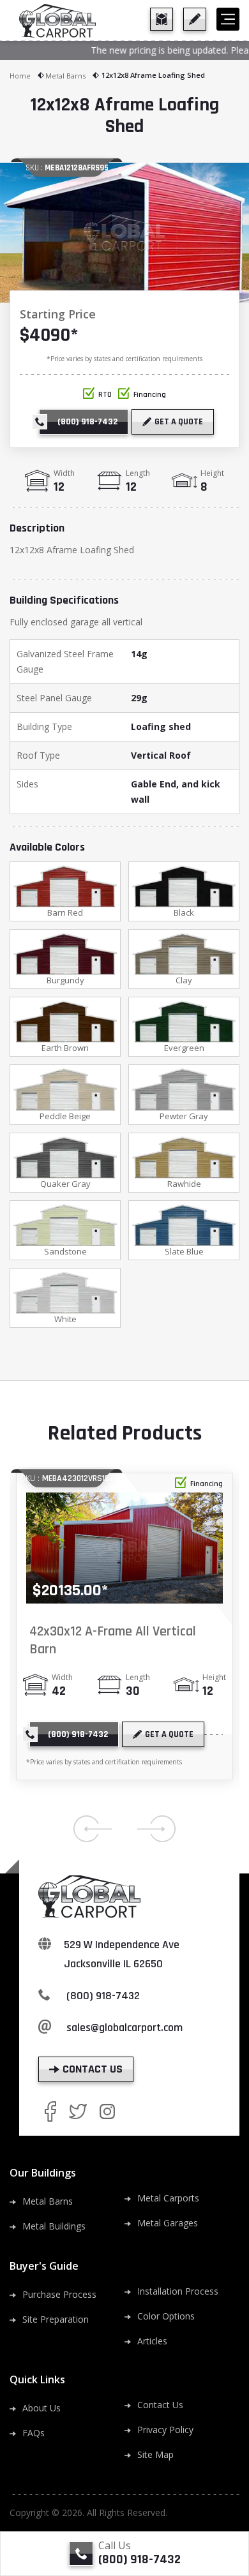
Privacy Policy (165, 2430)
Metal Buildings (54, 2226)
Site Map (155, 2454)
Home (20, 76)
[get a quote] (195, 19)
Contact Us (160, 2405)
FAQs (34, 2433)
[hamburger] (228, 19)
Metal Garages (168, 2223)
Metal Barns (65, 76)
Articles (152, 2341)
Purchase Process (59, 2294)
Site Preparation (56, 2319)
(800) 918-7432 (103, 1996)
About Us (41, 2408)
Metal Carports (168, 2198)
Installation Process (178, 2291)
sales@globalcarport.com (124, 2028)
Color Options (166, 2316)
